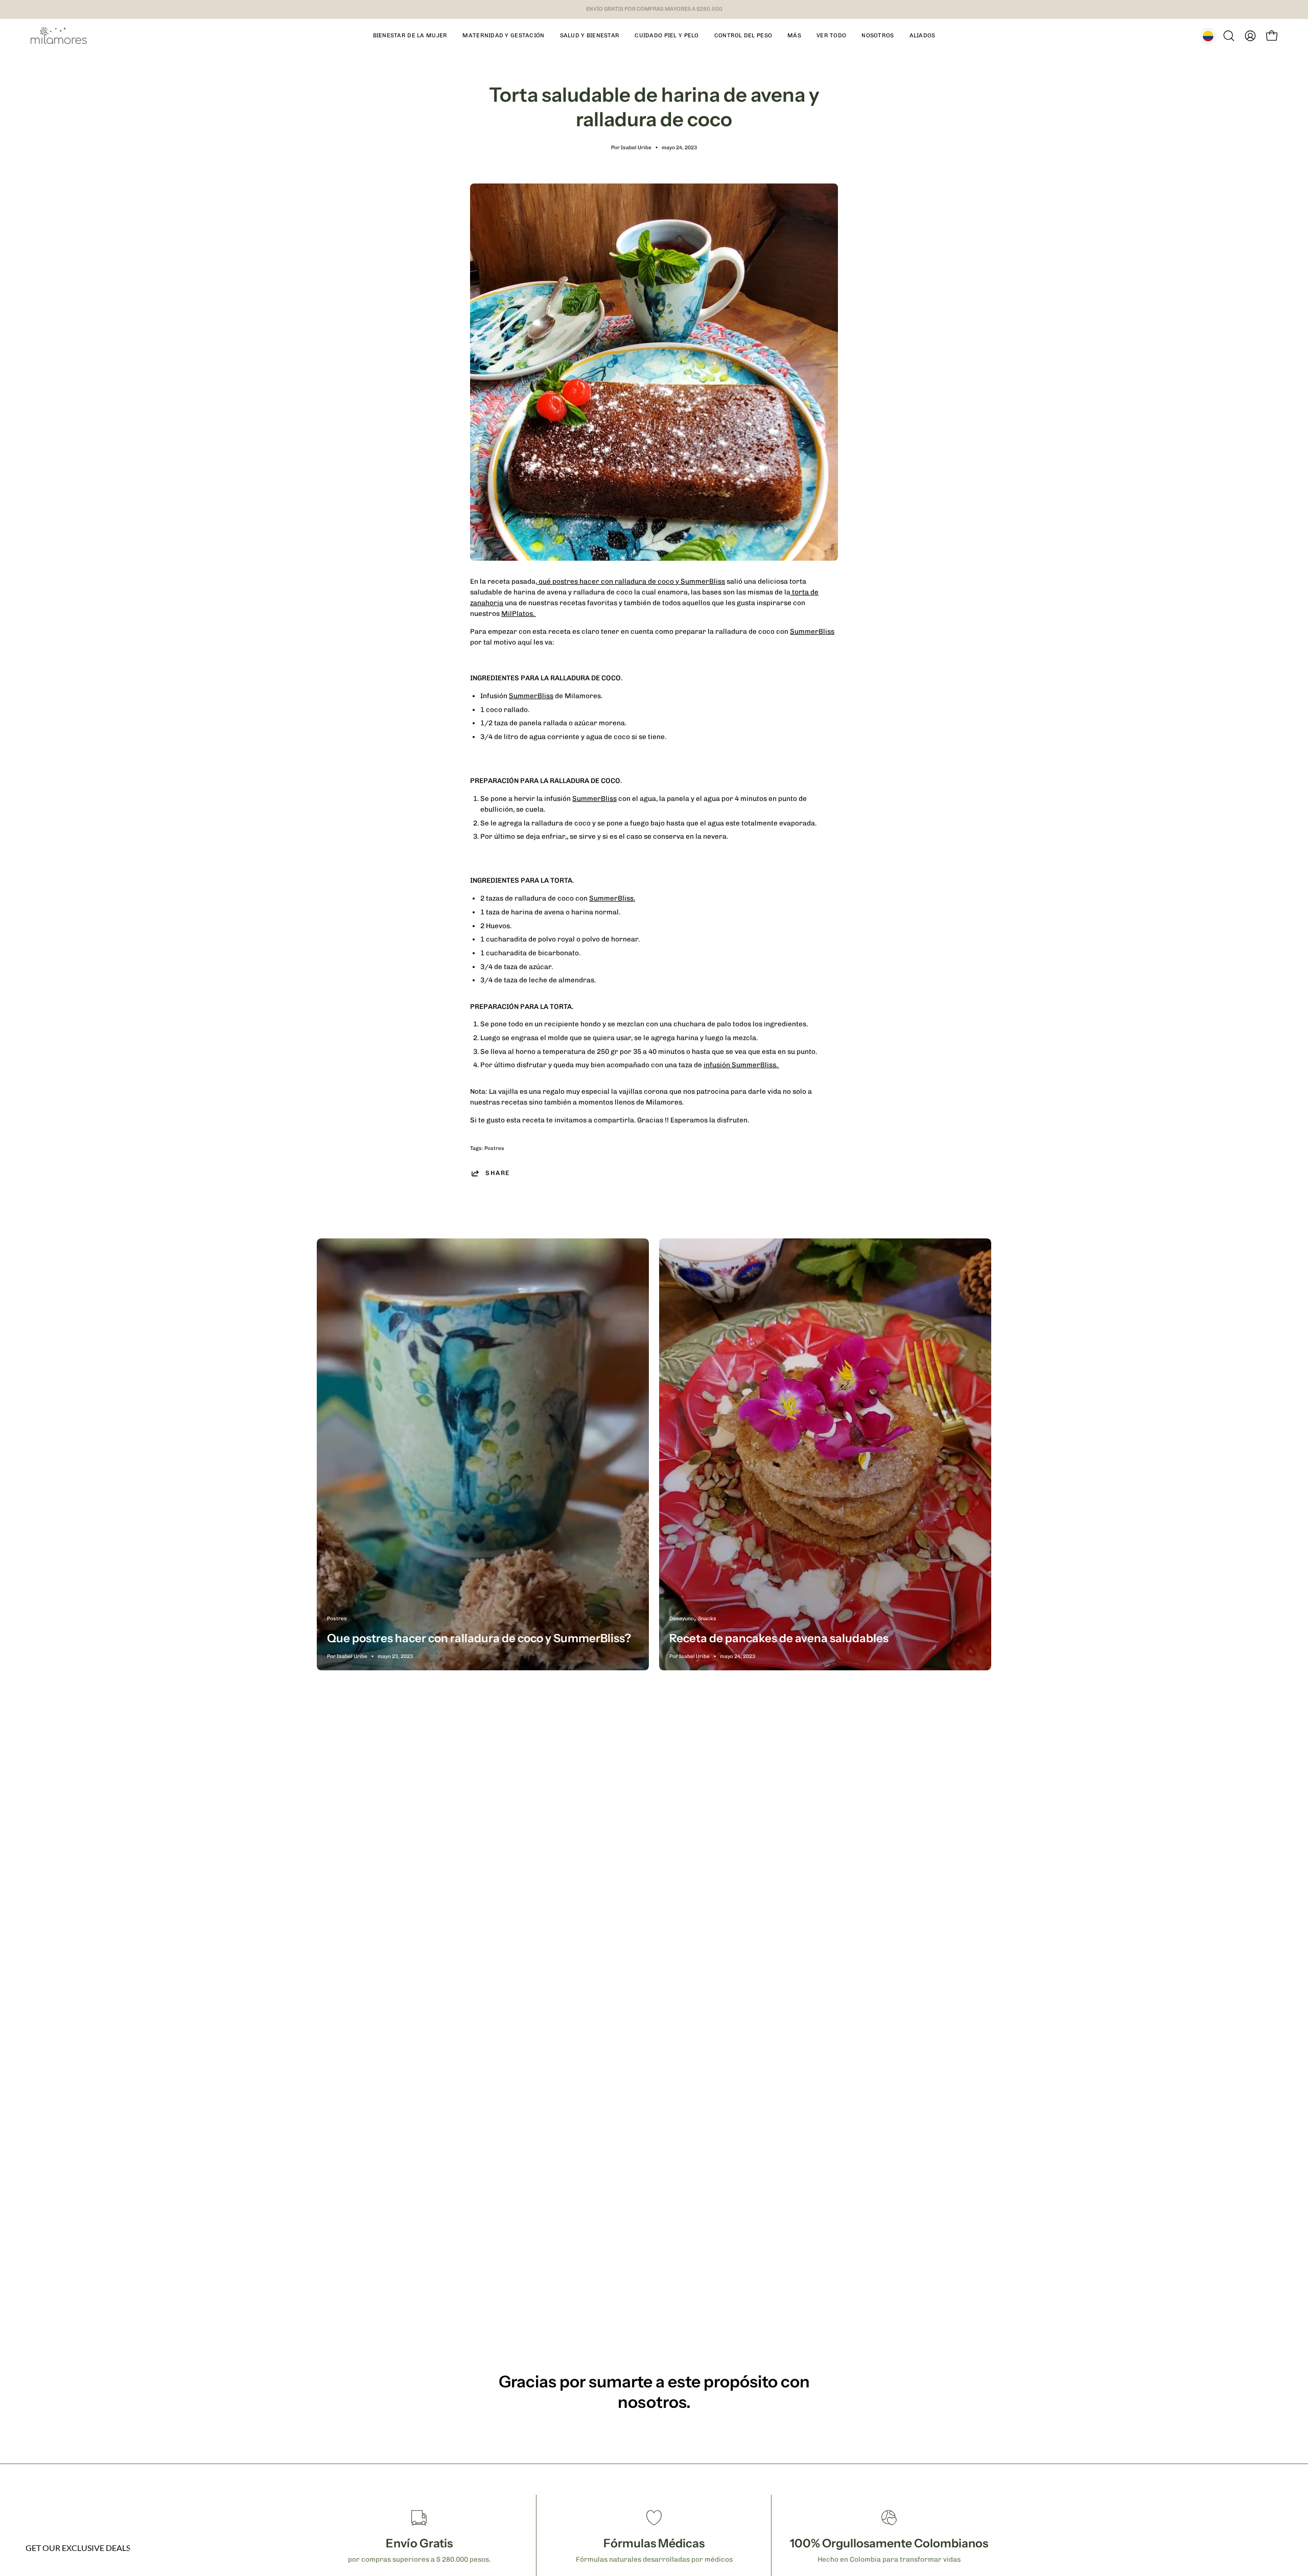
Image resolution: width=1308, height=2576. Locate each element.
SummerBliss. (612, 898)
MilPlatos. (519, 613)
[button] (410, 36)
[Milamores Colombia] (59, 36)
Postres (494, 1148)
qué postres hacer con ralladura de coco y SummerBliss (632, 581)
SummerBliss (812, 631)
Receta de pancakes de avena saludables (779, 1638)
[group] (654, 9)
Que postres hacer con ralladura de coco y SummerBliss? (479, 1638)
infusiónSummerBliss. (741, 1065)
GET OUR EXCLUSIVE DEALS (78, 2548)
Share (498, 1173)
